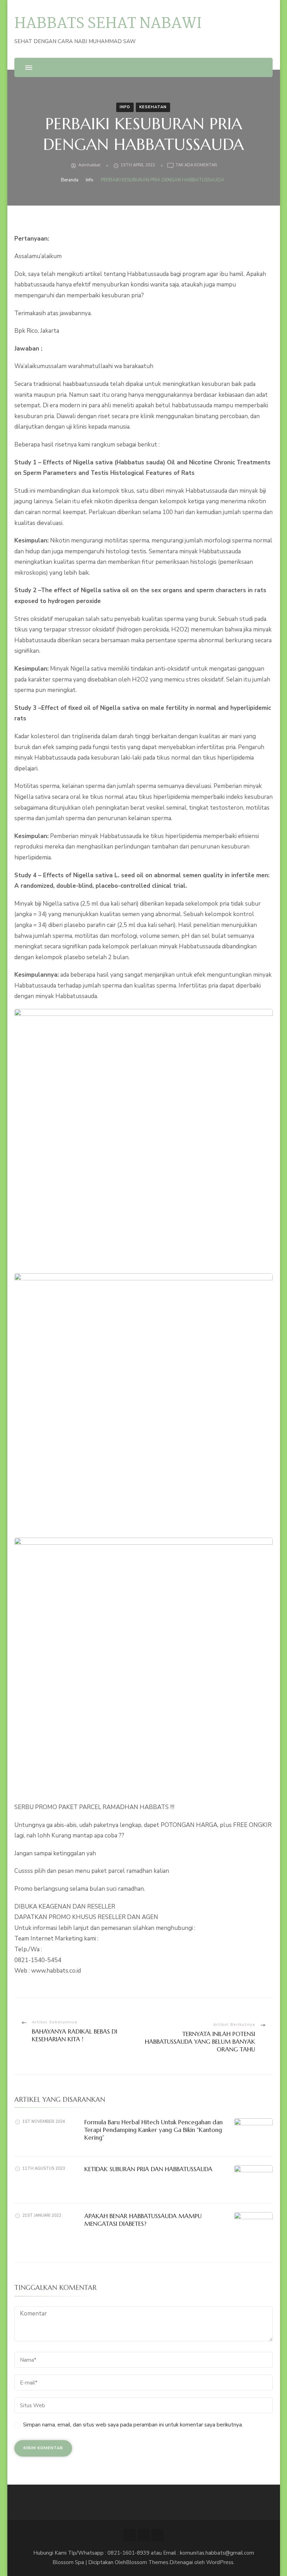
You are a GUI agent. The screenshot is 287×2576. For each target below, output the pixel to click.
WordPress (220, 2562)
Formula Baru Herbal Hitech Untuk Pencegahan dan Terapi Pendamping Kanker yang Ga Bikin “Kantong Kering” (153, 2130)
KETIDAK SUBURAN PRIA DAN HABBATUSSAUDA (148, 2169)
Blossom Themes (147, 2562)
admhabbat (89, 165)
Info (125, 107)
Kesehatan (153, 107)
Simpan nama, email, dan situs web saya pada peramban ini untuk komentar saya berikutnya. (133, 2425)
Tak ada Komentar (196, 165)
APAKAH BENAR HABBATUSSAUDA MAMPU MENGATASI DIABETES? (143, 2220)
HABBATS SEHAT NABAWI (108, 24)
